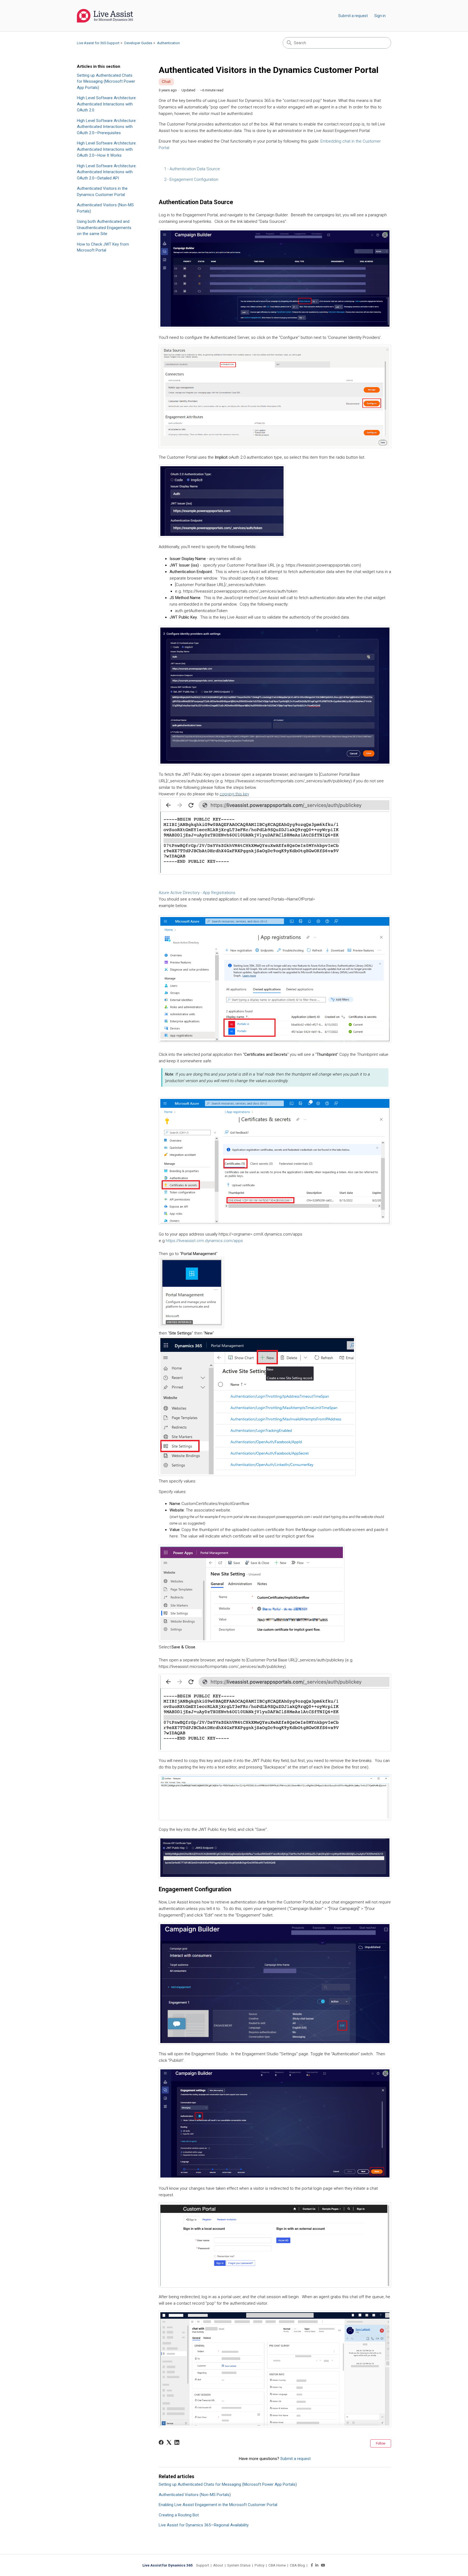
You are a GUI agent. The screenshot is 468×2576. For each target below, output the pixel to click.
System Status (239, 2565)
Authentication (168, 43)
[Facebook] (161, 2442)
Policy (259, 2565)
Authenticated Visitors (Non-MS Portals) (105, 208)
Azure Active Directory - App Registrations (197, 893)
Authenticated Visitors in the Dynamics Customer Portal (102, 192)
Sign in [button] (380, 16)
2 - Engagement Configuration (191, 179)
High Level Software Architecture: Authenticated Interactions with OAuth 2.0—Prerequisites (107, 127)
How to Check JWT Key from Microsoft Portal (103, 247)
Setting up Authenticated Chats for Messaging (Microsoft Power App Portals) (106, 81)
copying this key (234, 794)
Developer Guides (138, 43)
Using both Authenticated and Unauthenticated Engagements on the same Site (104, 228)
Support (203, 2565)
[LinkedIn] (177, 2442)
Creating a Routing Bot (179, 2515)
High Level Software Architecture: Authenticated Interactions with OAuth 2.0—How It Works (107, 149)
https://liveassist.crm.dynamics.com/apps (204, 1241)
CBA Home (277, 2565)
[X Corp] (169, 2442)
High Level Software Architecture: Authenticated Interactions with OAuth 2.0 (107, 104)
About (218, 2565)
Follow (381, 2443)
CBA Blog (297, 2565)
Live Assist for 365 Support (98, 43)
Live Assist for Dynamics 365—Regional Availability (204, 2525)
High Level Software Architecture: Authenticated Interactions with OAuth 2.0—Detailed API (107, 172)
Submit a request (353, 16)
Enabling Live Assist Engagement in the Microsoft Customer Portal (218, 2505)
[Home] (105, 16)
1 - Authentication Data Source (192, 169)
